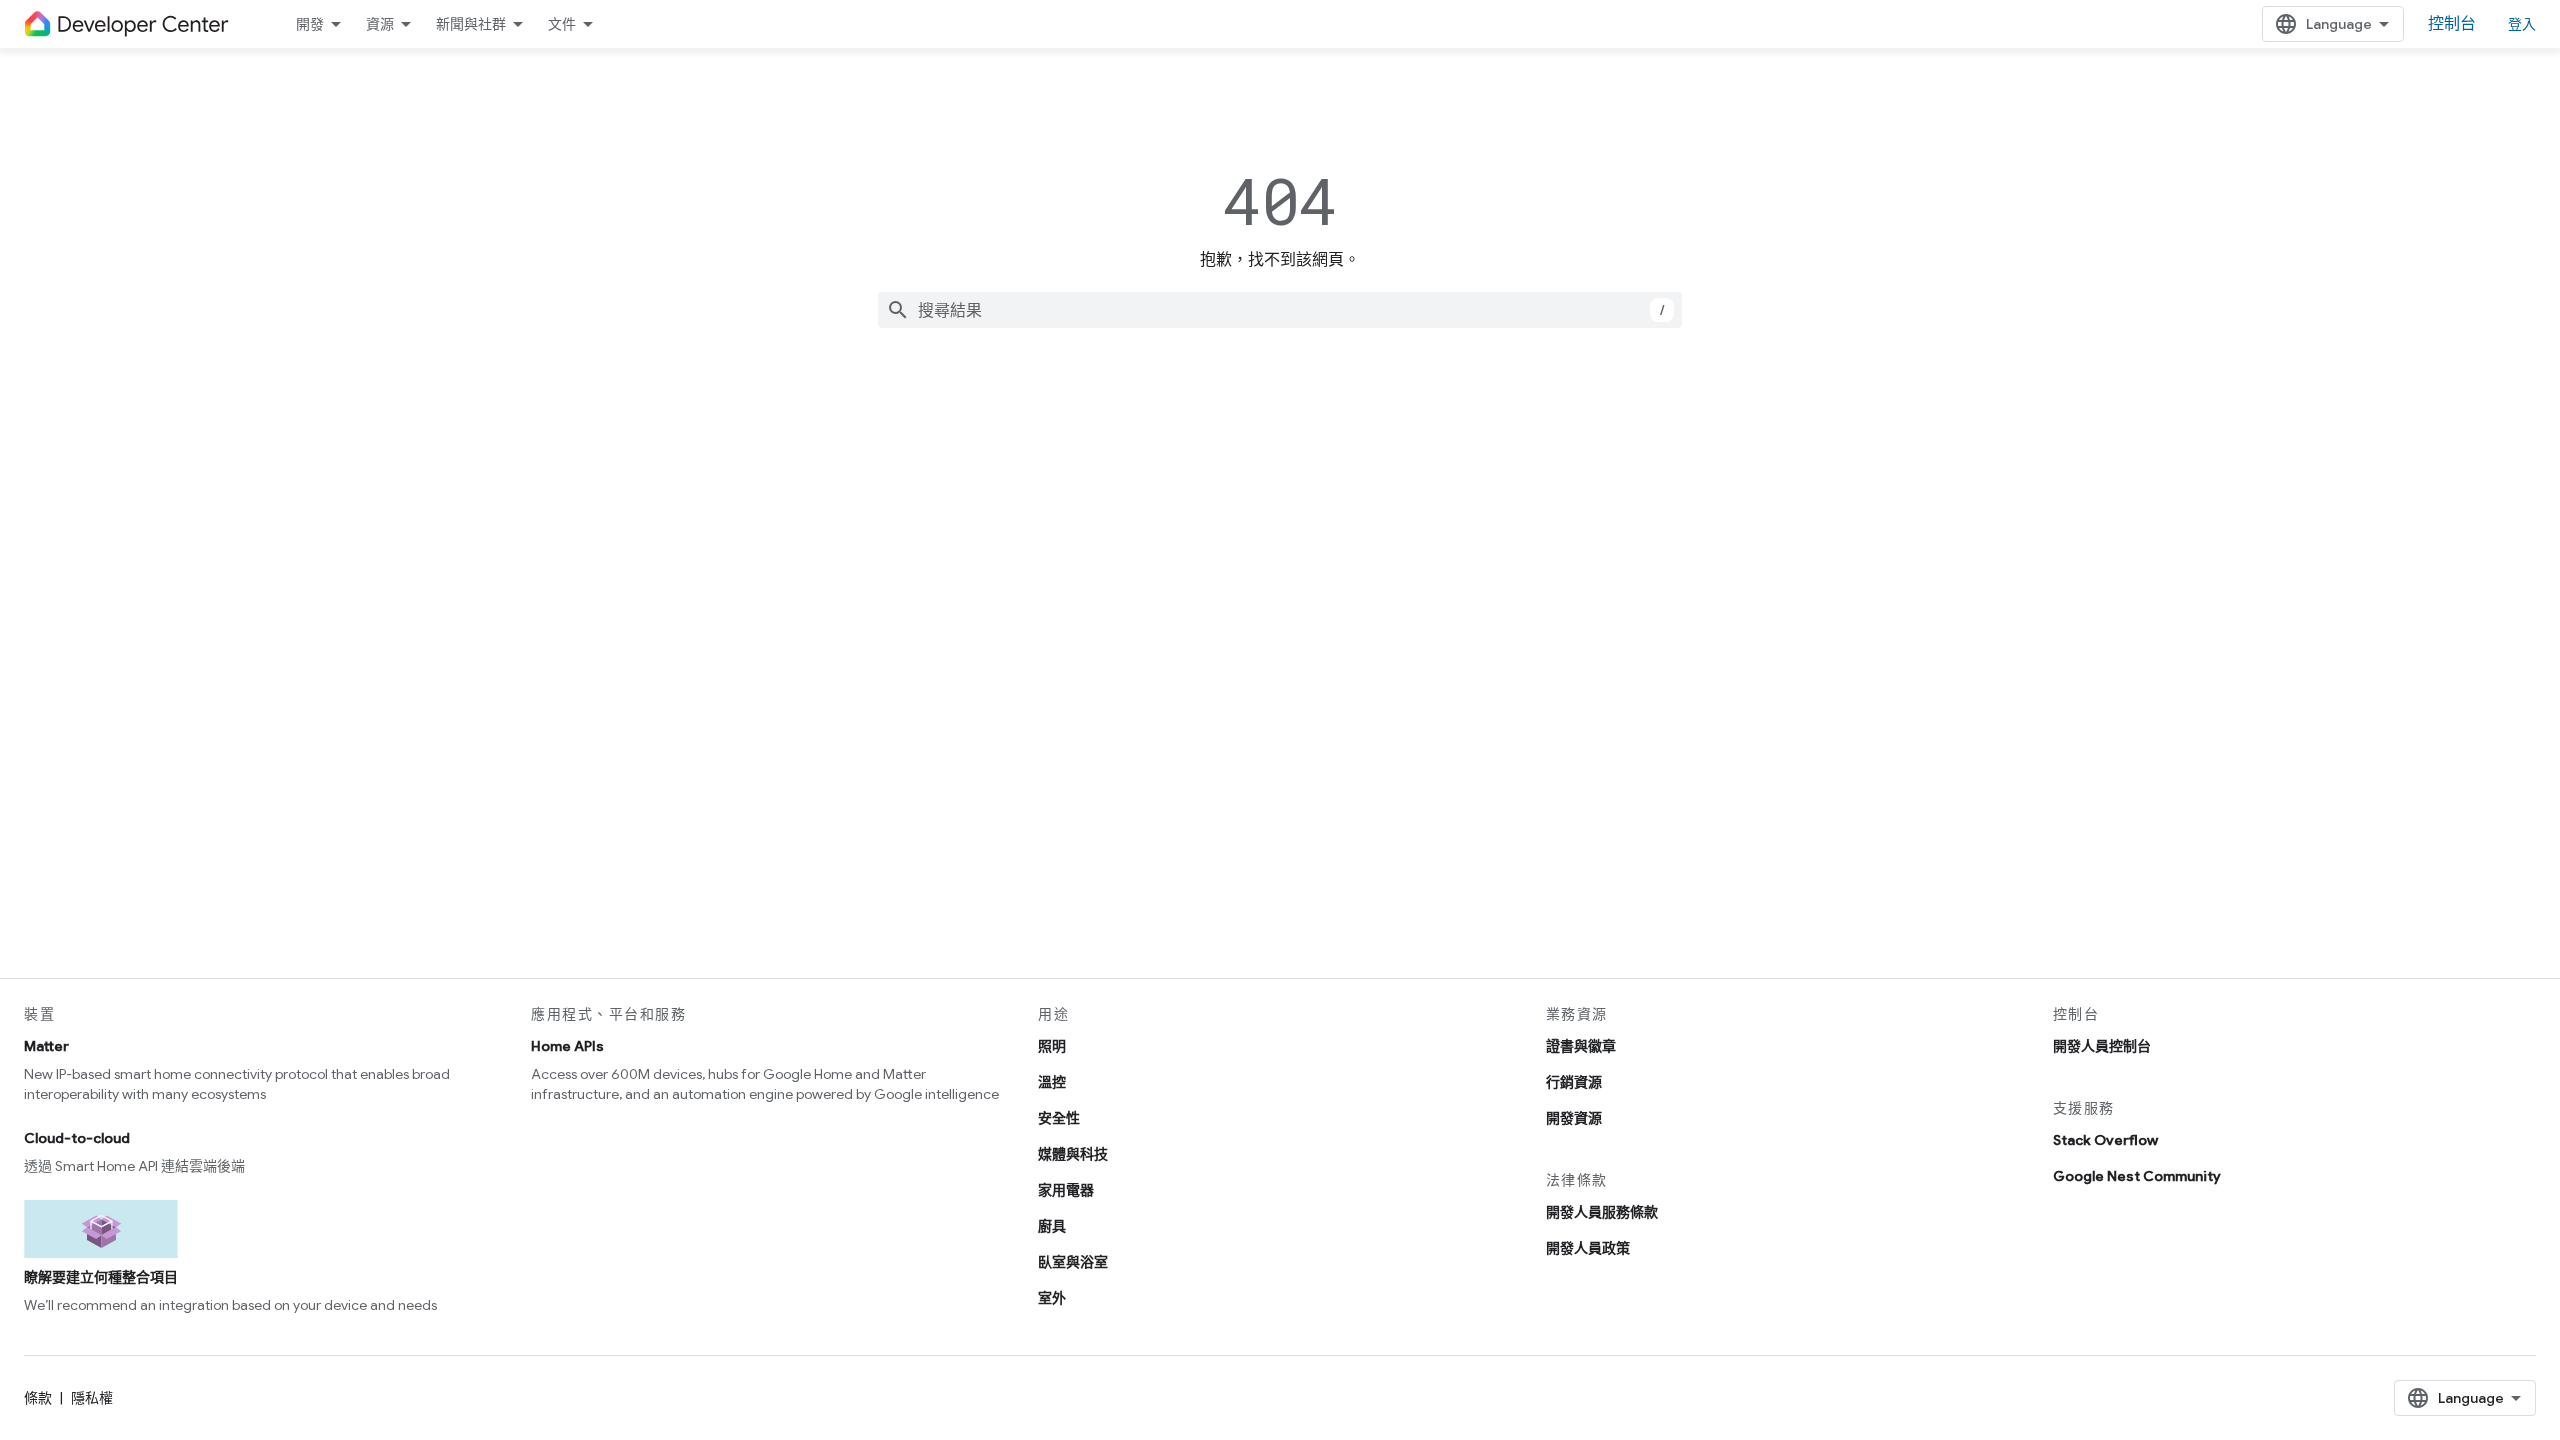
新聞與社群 (471, 24)
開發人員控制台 (2102, 1046)
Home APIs (567, 1046)
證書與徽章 (1581, 1046)
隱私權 (92, 1398)
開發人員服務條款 (1602, 1212)
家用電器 (1066, 1190)
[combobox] (1280, 310)
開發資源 (1574, 1118)
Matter (46, 1046)
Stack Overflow (2105, 1140)
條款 (38, 1398)
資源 (380, 24)
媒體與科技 (1073, 1154)
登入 (2522, 24)
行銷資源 (1574, 1082)
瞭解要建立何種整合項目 (101, 1277)
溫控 (1052, 1082)
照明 (1052, 1046)
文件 (562, 24)
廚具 (1052, 1226)
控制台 (2452, 24)
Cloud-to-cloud (77, 1138)
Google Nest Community (2137, 1176)
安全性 (1059, 1118)
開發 (310, 24)
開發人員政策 (1588, 1248)
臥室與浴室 (1073, 1262)
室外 (1052, 1298)
